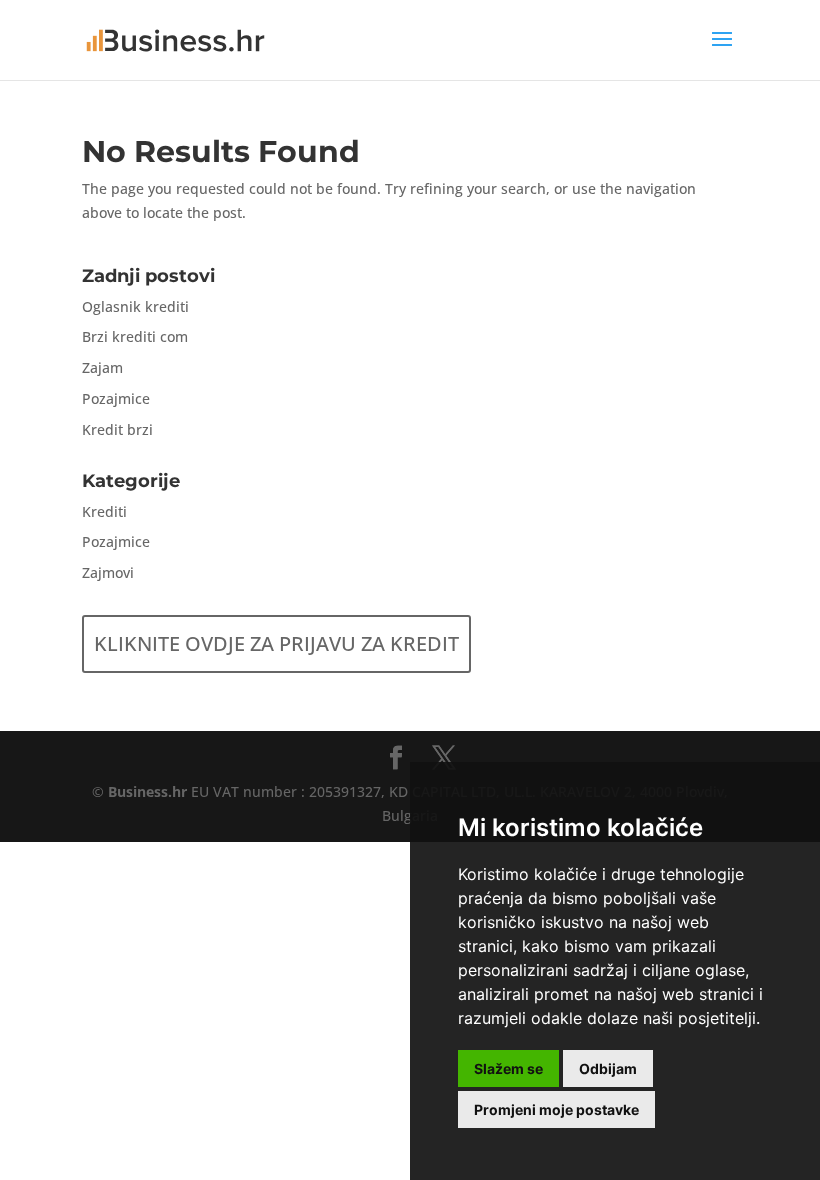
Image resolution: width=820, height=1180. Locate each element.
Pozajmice (116, 398)
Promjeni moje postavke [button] (556, 1109)
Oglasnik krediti (135, 306)
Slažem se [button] (508, 1068)
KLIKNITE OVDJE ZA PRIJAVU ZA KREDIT (276, 643)
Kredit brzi (117, 429)
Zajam (102, 367)
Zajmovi (108, 572)
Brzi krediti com (135, 336)
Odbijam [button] (608, 1068)
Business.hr (147, 791)
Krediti (104, 511)
